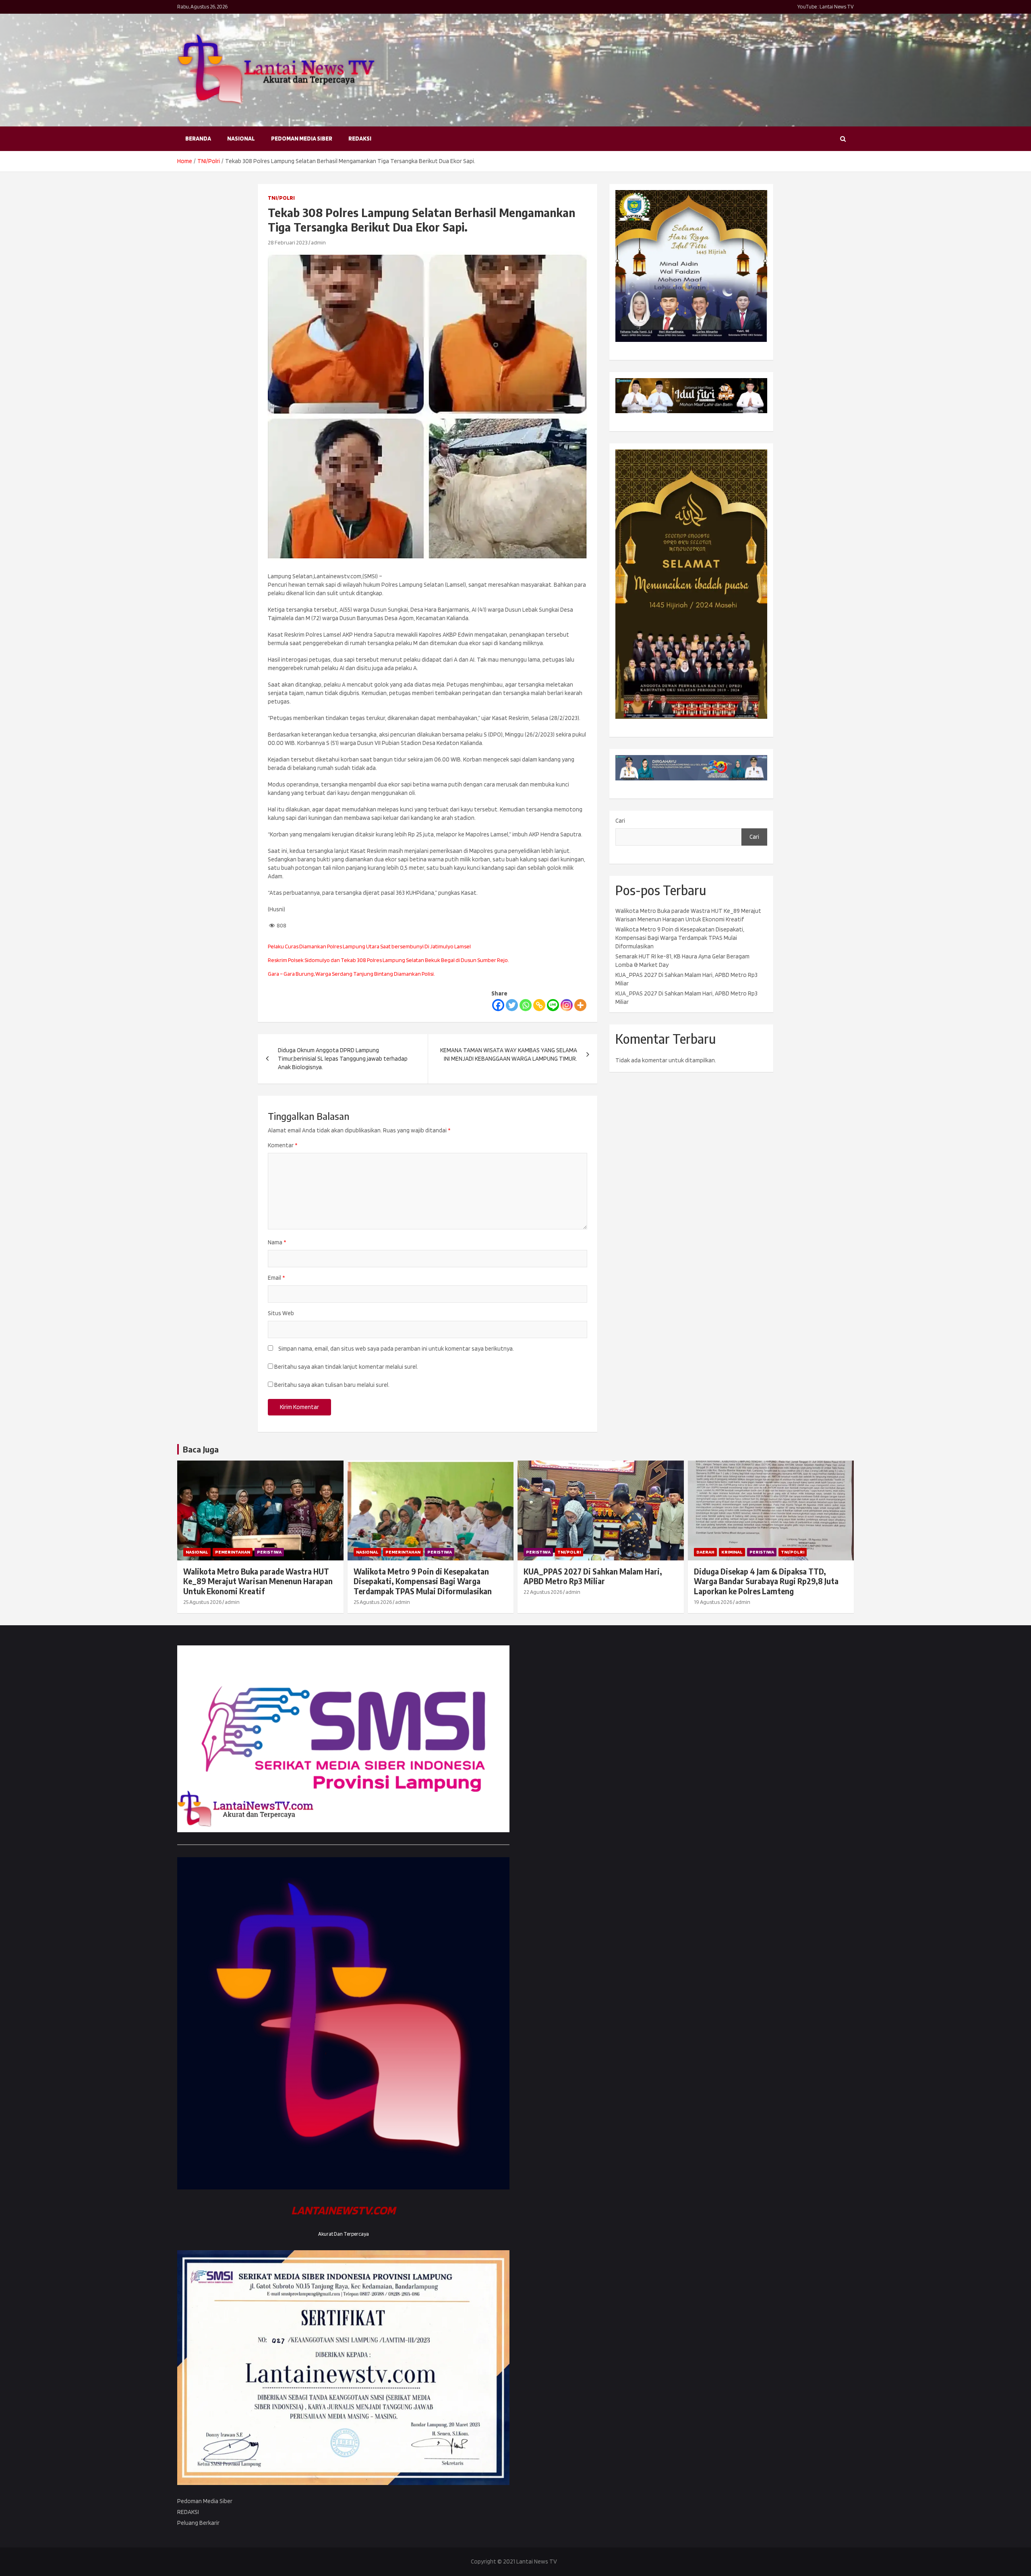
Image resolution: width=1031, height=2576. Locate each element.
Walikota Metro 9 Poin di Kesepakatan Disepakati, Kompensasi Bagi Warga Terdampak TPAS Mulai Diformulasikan (680, 938)
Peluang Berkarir (198, 2523)
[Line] (553, 1005)
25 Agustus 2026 (202, 1602)
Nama (277, 1242)
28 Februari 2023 (288, 242)
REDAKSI (360, 139)
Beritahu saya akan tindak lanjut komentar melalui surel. (346, 1367)
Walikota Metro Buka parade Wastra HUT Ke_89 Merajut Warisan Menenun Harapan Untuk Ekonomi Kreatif (258, 1581)
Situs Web (281, 1313)
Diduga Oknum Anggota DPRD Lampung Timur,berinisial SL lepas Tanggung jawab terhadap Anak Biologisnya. (343, 1059)
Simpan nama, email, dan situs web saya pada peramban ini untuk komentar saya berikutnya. (396, 1349)
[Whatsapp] (526, 1005)
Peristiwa (269, 1552)
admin (318, 242)
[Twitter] (512, 1005)
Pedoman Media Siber (302, 139)
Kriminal (732, 1552)
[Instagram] (567, 1005)
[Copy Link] (539, 1005)
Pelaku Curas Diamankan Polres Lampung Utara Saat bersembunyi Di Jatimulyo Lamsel (369, 946)
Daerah (705, 1552)
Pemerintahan (233, 1552)
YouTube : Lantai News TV (826, 7)
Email (276, 1278)
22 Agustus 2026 (543, 1592)
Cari (620, 821)
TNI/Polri (281, 198)
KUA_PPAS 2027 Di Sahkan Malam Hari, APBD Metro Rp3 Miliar (593, 1576)
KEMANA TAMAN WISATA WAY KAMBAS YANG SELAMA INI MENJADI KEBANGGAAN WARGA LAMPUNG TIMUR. (509, 1054)
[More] (580, 1005)
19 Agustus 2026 (713, 1602)
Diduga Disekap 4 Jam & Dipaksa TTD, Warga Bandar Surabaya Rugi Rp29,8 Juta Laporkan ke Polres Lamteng (766, 1581)
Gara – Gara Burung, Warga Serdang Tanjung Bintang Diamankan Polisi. (351, 974)
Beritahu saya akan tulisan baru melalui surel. (332, 1385)
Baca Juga (201, 1449)
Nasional (241, 139)
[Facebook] (498, 1005)
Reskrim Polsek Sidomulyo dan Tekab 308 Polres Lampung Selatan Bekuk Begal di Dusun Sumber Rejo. (388, 960)
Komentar (283, 1145)
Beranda (198, 139)
